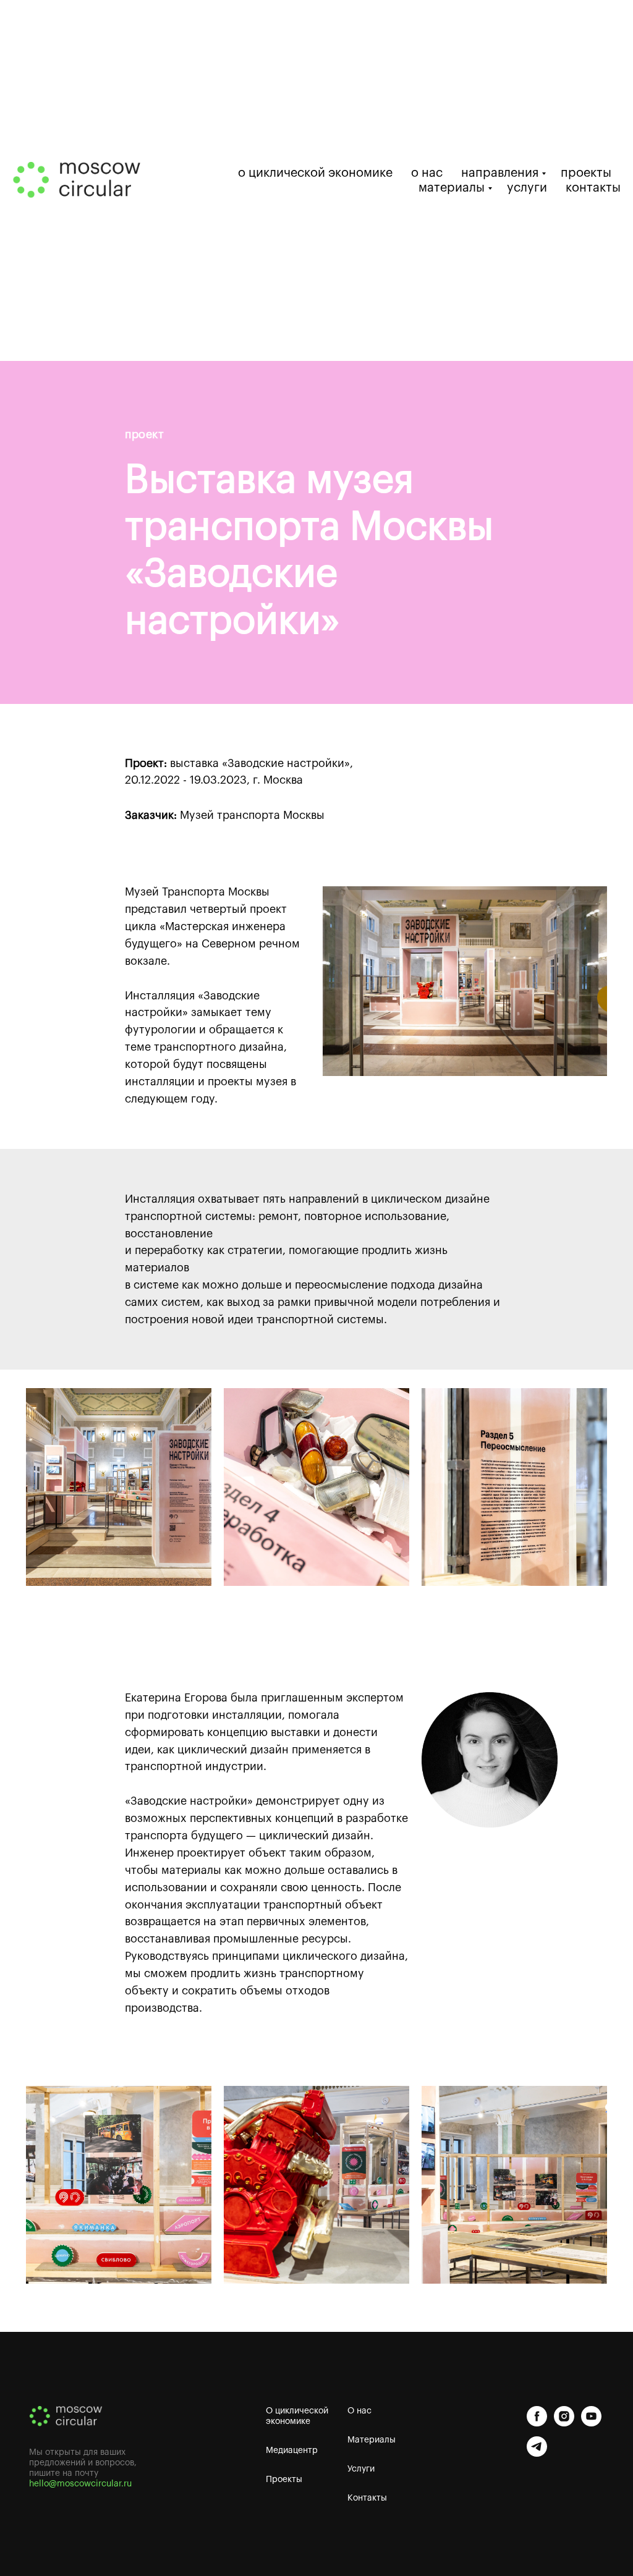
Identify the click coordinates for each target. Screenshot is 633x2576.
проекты (586, 173)
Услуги (361, 2469)
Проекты (284, 2480)
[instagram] (564, 2416)
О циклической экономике (297, 2416)
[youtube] (591, 2416)
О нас (359, 2411)
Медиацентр (292, 2451)
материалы (452, 188)
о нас (427, 173)
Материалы (372, 2440)
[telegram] (537, 2447)
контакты (593, 188)
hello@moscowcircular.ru (80, 2484)
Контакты (367, 2498)
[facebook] (537, 2416)
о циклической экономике (315, 173)
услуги (527, 188)
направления (500, 173)
